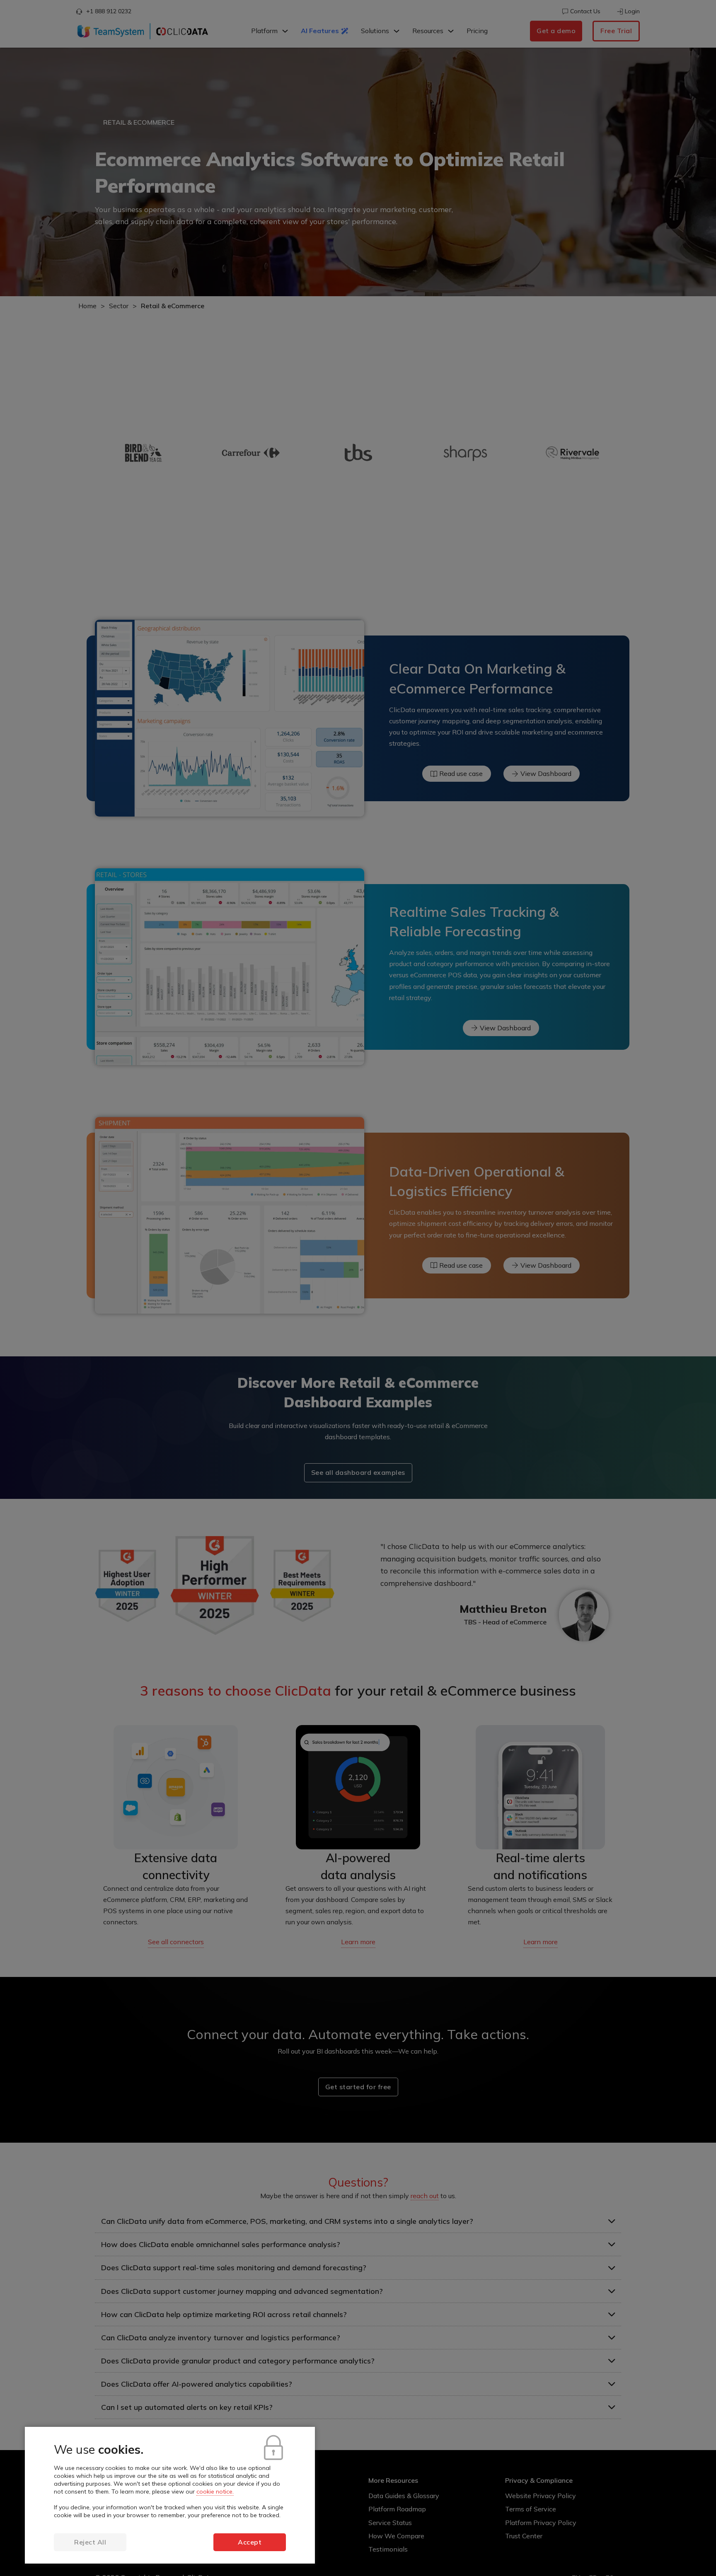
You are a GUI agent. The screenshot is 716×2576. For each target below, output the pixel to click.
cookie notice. (215, 2491)
